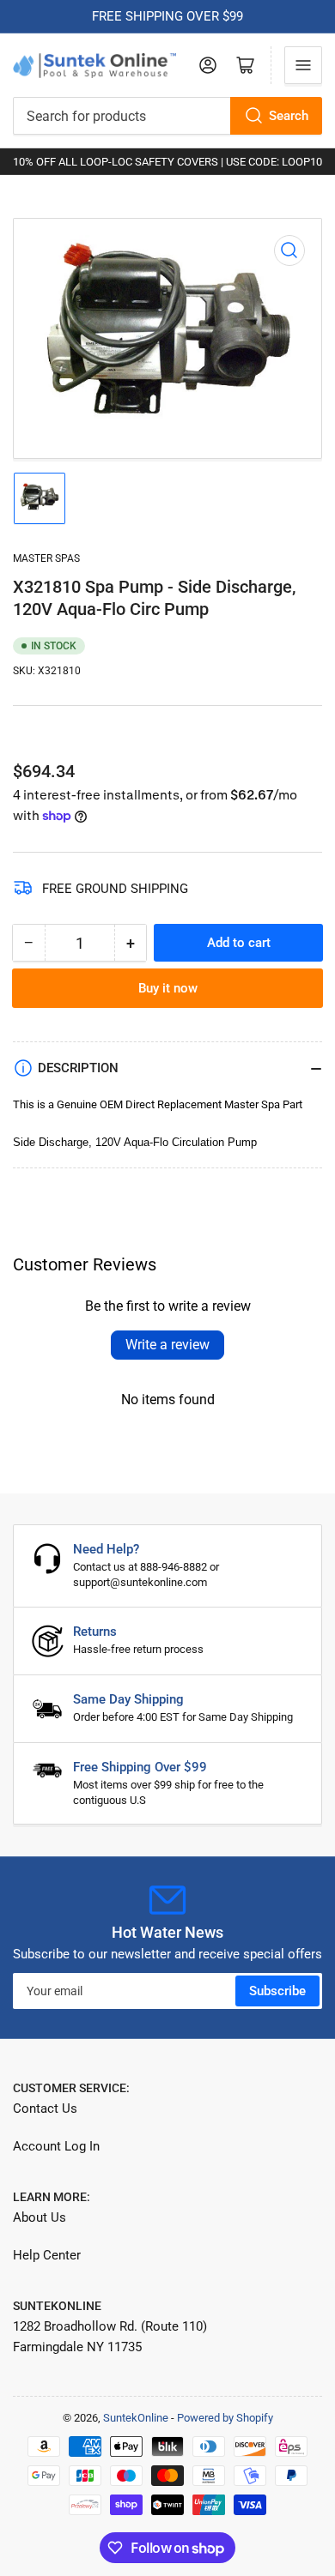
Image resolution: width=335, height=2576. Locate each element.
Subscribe (277, 1991)
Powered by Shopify (225, 2418)
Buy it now (168, 988)
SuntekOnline (136, 2418)
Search (289, 116)
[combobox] (167, 116)
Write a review (167, 1345)
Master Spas (46, 558)
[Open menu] (303, 65)
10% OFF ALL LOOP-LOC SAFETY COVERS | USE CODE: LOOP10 (167, 162)
